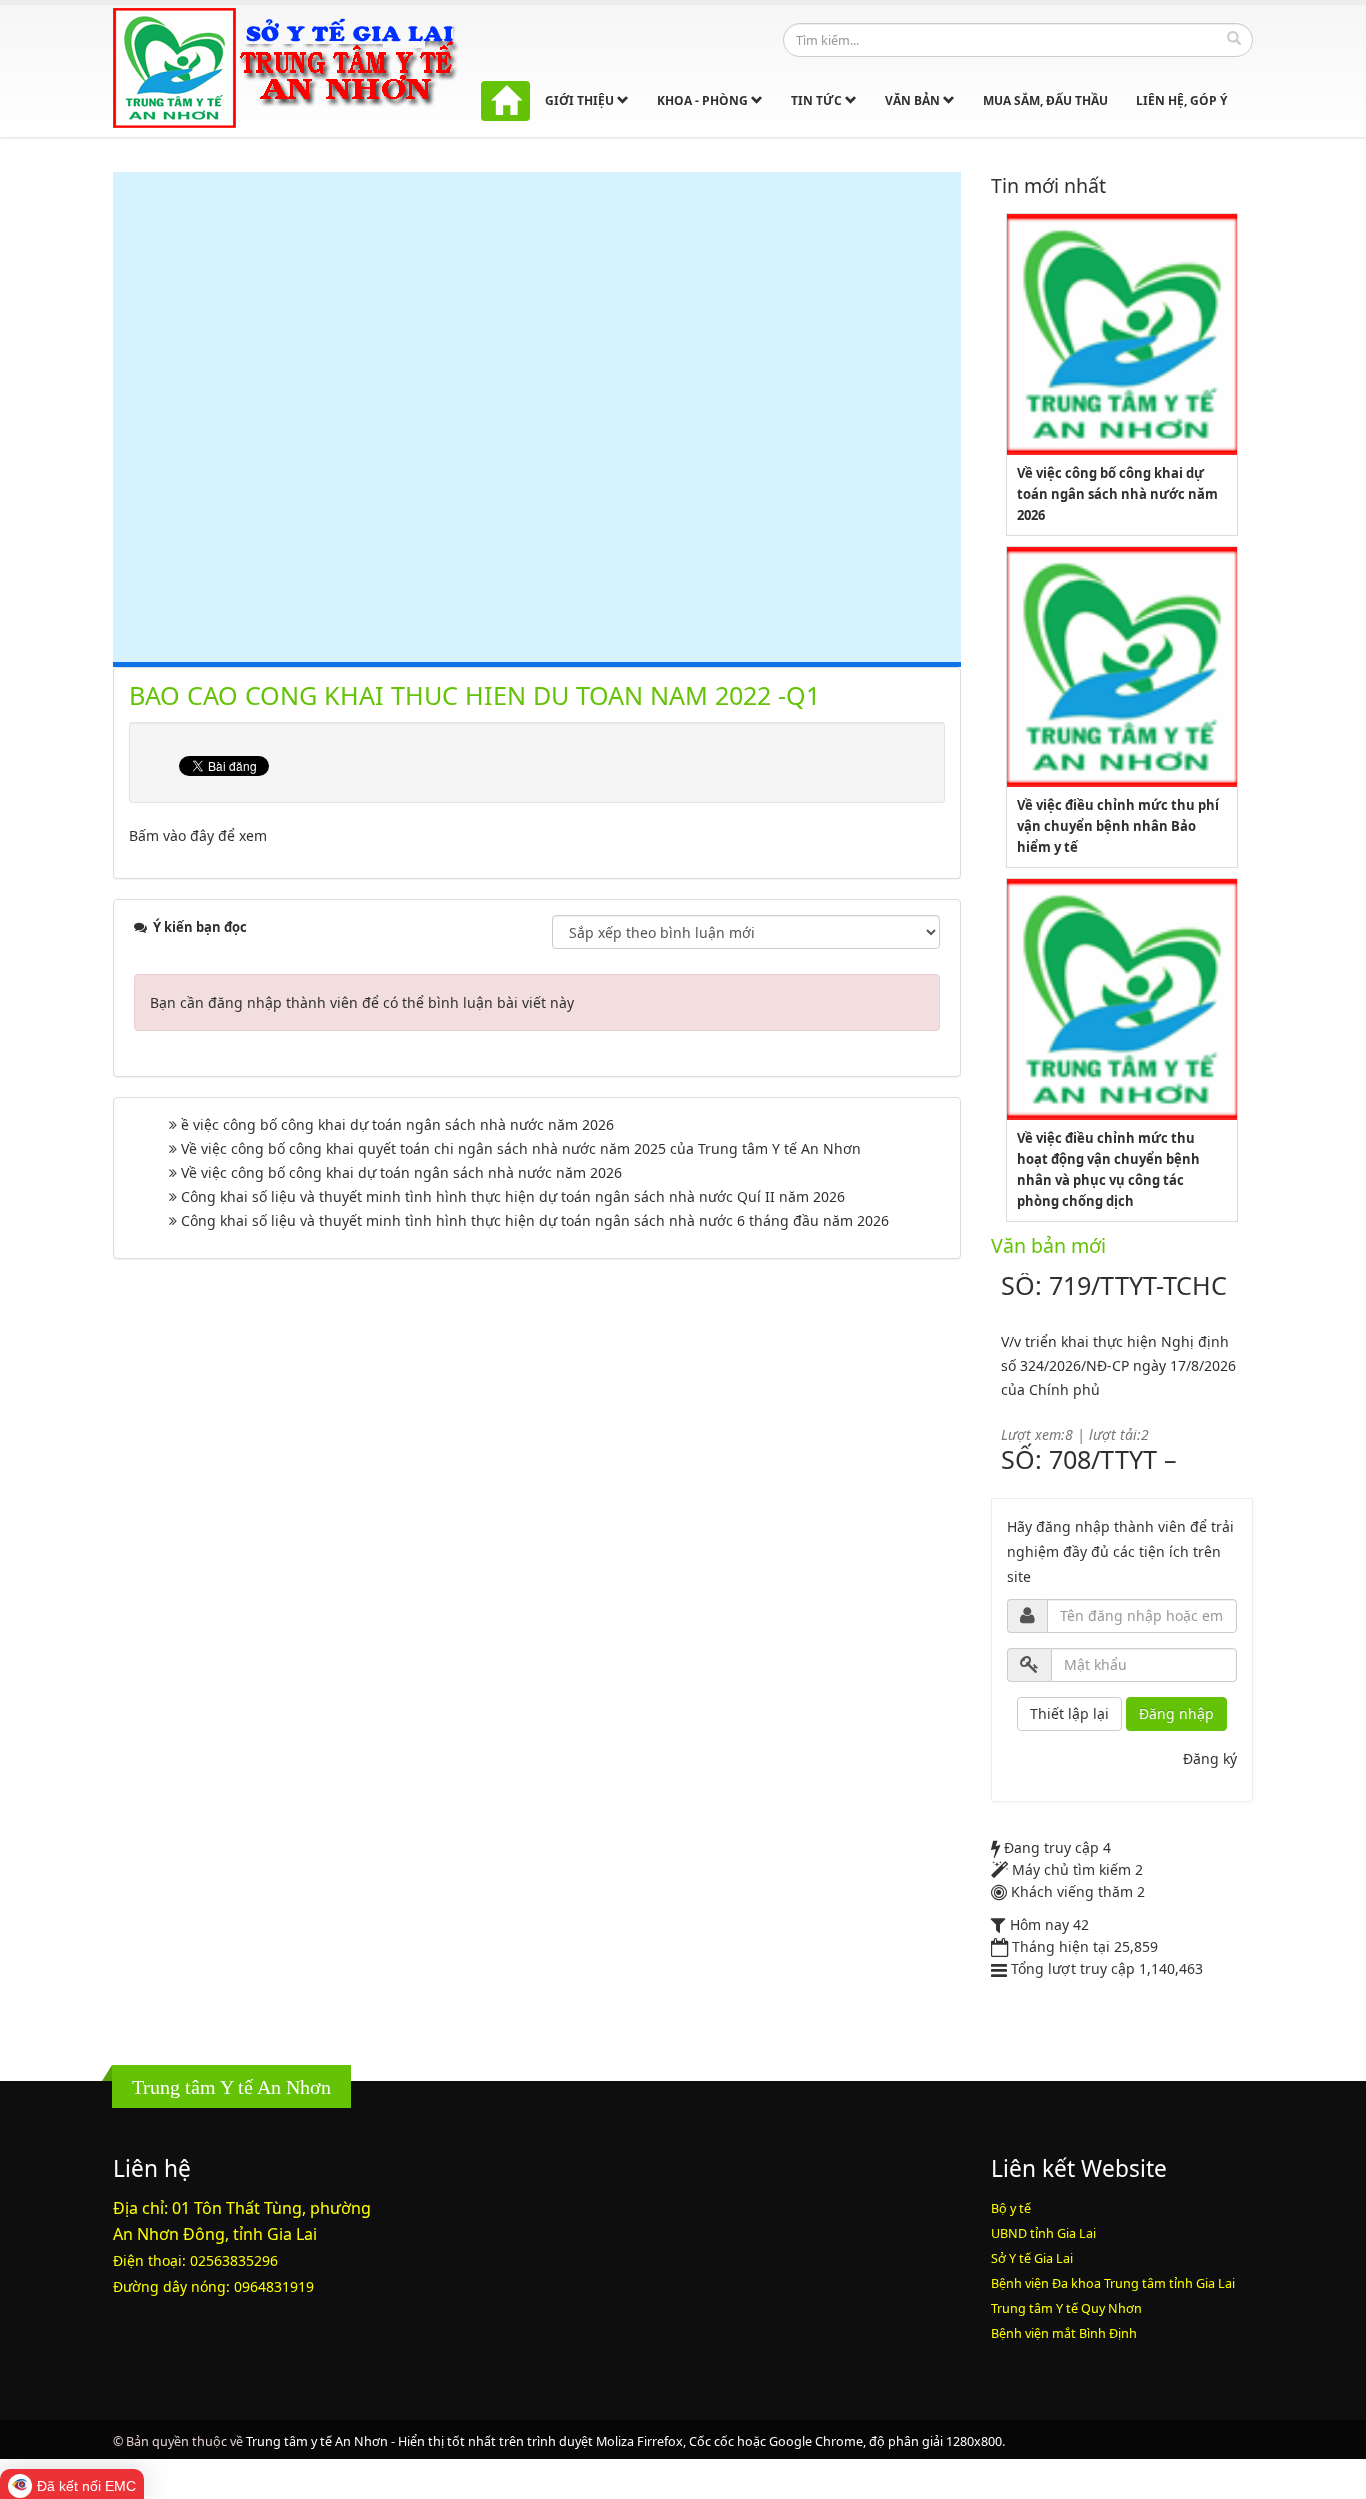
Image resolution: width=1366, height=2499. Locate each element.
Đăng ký (1210, 1758)
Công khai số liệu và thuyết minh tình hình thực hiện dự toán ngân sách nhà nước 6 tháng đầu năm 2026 (535, 1220)
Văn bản (914, 100)
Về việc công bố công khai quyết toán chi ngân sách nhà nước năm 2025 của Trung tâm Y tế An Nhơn (521, 1148)
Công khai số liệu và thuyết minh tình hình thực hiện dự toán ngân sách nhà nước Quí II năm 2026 (513, 1196)
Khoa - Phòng (704, 100)
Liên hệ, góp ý (1181, 100)
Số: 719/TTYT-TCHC (1114, 1285)
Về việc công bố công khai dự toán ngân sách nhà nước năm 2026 (401, 1172)
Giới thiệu (581, 100)
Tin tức (818, 100)
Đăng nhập (1176, 1713)
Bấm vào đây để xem (198, 835)
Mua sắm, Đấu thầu (1045, 100)
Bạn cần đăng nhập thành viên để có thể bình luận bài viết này (362, 1002)
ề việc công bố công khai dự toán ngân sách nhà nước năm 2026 (397, 1124)
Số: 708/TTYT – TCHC (1089, 1471)
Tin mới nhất (1048, 185)
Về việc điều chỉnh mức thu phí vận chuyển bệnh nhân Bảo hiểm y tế (1118, 826)
